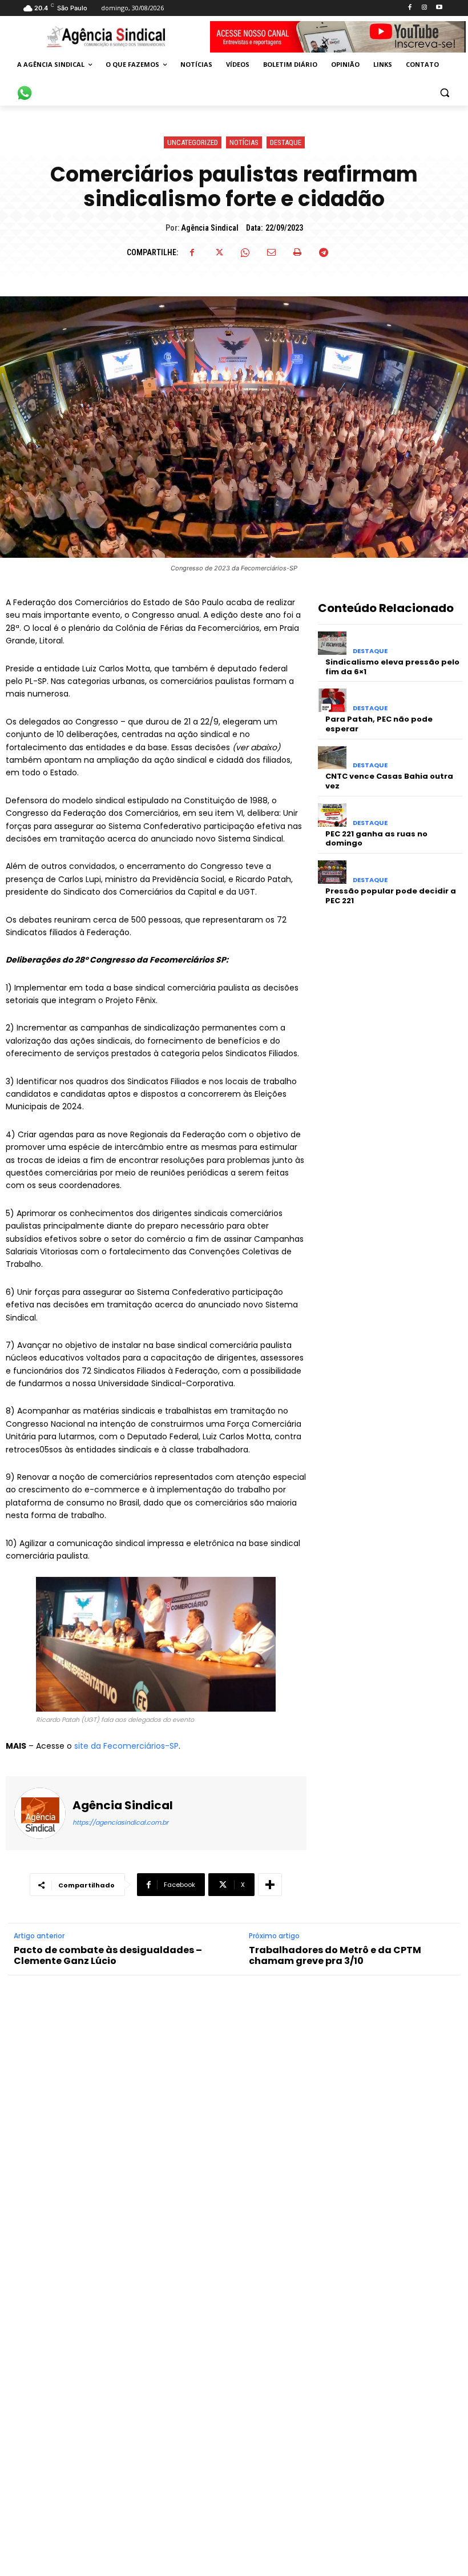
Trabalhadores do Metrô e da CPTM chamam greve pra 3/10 (335, 1955)
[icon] (25, 87)
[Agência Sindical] (40, 1813)
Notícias (244, 142)
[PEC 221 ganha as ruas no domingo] (332, 815)
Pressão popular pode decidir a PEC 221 (391, 896)
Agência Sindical (210, 228)
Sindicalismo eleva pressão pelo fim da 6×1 (392, 667)
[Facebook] (409, 8)
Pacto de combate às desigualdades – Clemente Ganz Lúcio (108, 1955)
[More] (270, 1885)
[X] (219, 252)
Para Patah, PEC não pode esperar (379, 724)
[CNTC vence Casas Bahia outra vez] (332, 758)
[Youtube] (439, 8)
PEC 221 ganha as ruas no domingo (376, 839)
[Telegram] (324, 252)
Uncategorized (193, 142)
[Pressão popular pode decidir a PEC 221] (332, 872)
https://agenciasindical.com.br (120, 1822)
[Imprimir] (297, 252)
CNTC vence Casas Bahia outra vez (389, 781)
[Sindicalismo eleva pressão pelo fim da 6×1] (332, 643)
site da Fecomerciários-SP (126, 1746)
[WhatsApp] (245, 252)
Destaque (286, 142)
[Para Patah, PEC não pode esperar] (332, 700)
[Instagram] (424, 8)
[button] (444, 92)
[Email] (271, 252)
